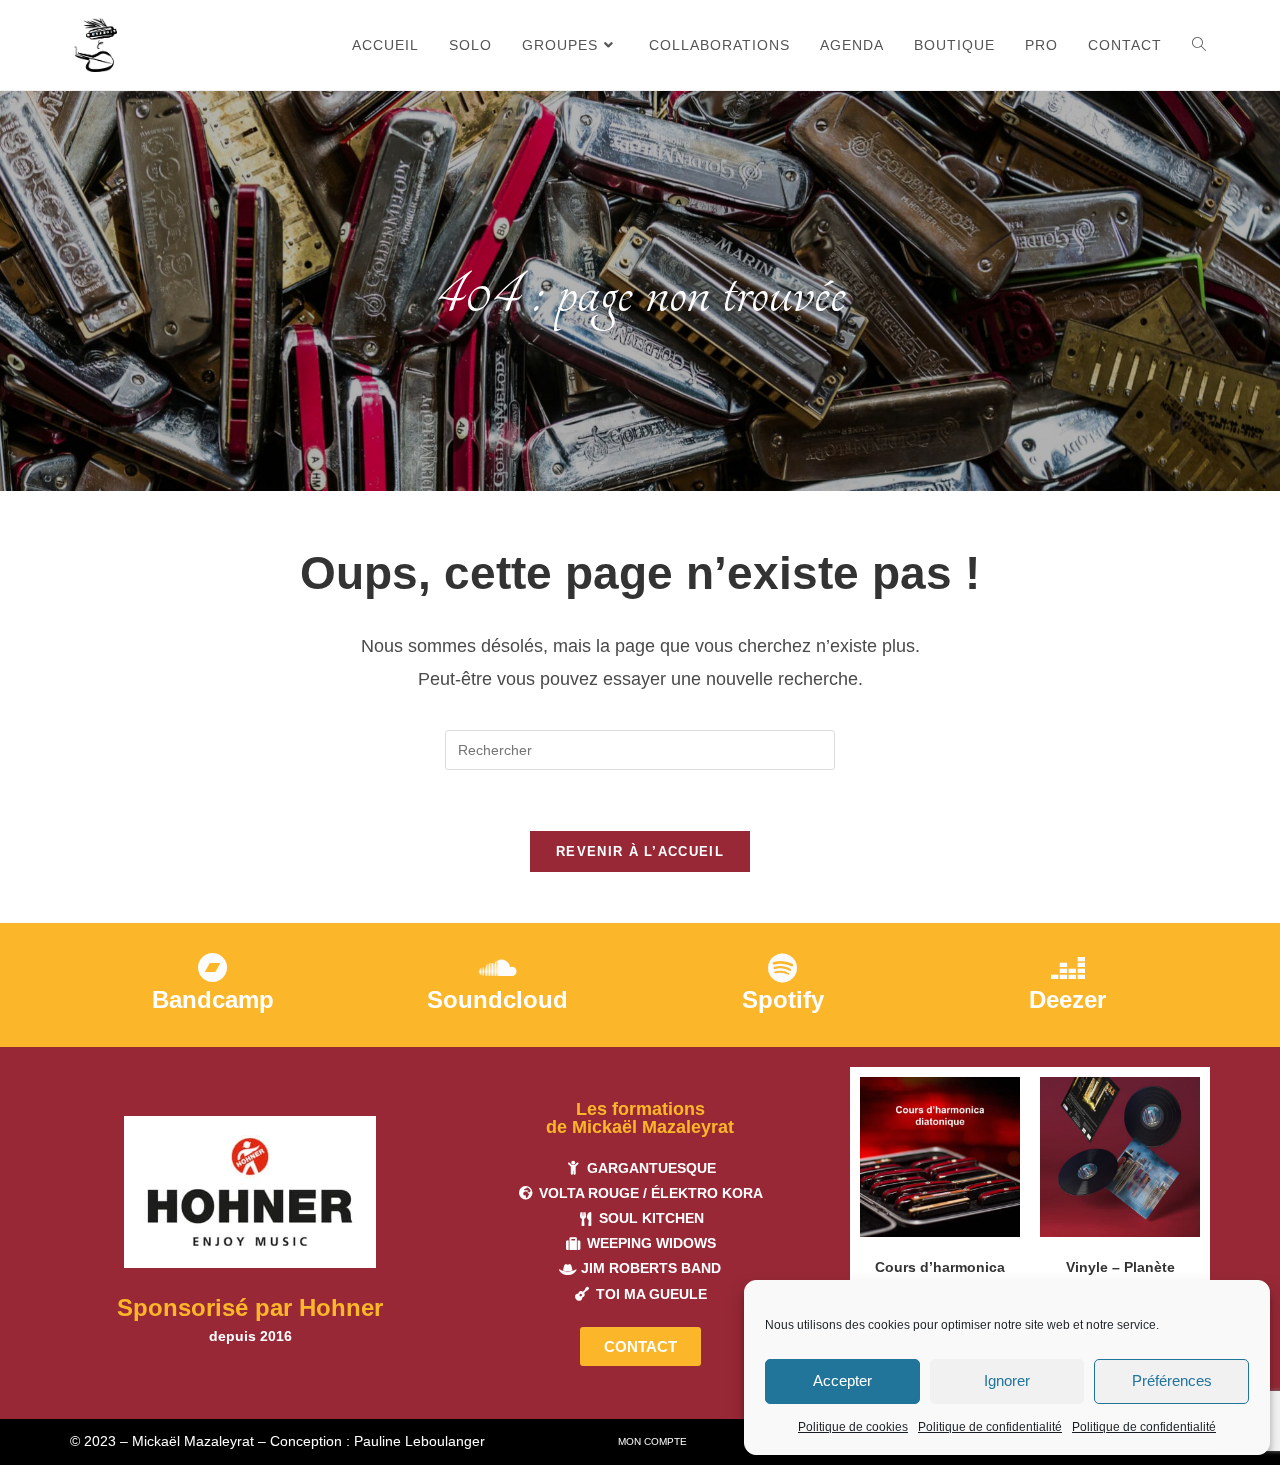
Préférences (1172, 1380)
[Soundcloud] (498, 968)
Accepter (842, 1380)
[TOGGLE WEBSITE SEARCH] (1199, 45)
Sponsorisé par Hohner (250, 1307)
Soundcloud (497, 999)
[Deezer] (1068, 968)
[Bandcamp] (213, 968)
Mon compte (652, 1441)
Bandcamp (213, 999)
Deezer (1067, 999)
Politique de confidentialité (990, 1427)
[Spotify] (783, 968)
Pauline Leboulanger (419, 1441)
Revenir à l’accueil (640, 851)
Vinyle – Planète (1120, 1267)
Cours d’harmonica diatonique (940, 1277)
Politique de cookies (853, 1427)
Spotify (783, 999)
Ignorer (1007, 1380)
